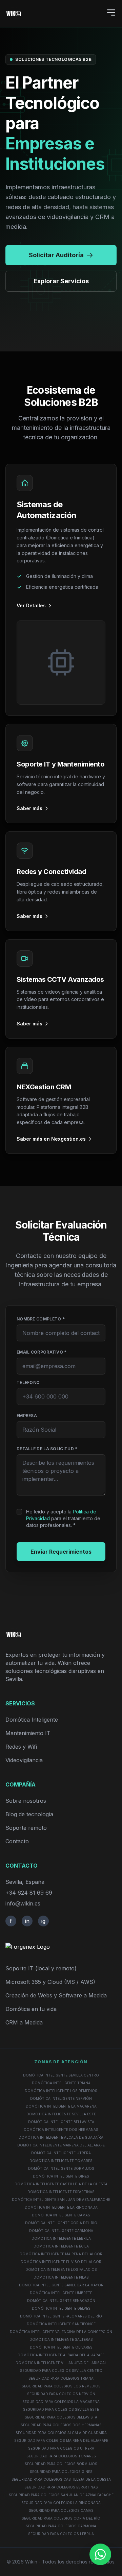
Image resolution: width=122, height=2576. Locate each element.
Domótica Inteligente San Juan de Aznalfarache (61, 2200)
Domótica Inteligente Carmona (61, 2231)
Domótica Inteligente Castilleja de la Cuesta (61, 2184)
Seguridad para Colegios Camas (61, 2510)
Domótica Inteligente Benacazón (61, 2301)
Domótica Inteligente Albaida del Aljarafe (61, 2355)
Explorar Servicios (61, 281)
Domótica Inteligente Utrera (61, 2153)
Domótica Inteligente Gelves (61, 2308)
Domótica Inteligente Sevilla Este (61, 2114)
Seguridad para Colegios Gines (61, 2472)
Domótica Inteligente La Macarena (61, 2106)
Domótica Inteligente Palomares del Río (61, 2316)
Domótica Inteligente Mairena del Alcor (61, 2254)
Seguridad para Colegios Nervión (61, 2394)
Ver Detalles (31, 605)
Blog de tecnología (29, 1814)
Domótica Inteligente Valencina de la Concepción (61, 2332)
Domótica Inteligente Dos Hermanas (61, 2130)
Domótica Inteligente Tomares (61, 2161)
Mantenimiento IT (28, 1733)
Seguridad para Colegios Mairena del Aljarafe (61, 2440)
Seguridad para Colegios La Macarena (61, 2402)
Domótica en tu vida (31, 2009)
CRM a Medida (24, 2022)
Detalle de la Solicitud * (47, 1449)
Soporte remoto (26, 1828)
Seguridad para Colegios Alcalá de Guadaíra (61, 2433)
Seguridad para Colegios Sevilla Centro (61, 2371)
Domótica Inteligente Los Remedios (61, 2091)
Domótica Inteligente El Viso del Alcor (61, 2262)
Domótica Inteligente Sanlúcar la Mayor (61, 2285)
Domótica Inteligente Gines (61, 2176)
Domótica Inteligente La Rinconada (61, 2207)
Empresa (27, 1416)
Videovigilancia (24, 1760)
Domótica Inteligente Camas (61, 2215)
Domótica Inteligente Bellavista (61, 2122)
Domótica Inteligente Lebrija (61, 2238)
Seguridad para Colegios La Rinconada (61, 2503)
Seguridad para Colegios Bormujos (61, 2464)
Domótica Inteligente (32, 1720)
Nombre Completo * (41, 1319)
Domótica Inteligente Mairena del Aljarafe (61, 2145)
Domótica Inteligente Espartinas (61, 2192)
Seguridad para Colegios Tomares (61, 2456)
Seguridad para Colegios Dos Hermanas (61, 2425)
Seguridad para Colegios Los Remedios (61, 2386)
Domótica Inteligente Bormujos (61, 2168)
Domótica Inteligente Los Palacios (61, 2269)
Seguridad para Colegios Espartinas (61, 2487)
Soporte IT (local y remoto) (41, 1968)
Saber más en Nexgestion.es (51, 1139)
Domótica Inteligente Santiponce (61, 2324)
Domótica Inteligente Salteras (61, 2339)
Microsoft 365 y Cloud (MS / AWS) (50, 1982)
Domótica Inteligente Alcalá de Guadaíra (61, 2137)
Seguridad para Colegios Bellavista (61, 2417)
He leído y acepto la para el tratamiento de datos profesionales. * (63, 1518)
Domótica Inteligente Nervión (61, 2098)
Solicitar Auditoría (56, 255)
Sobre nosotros (26, 1801)
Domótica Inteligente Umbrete (61, 2293)
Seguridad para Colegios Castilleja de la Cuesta (61, 2479)
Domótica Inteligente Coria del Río (61, 2223)
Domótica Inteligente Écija (61, 2246)
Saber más (29, 808)
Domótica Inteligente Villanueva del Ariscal (61, 2363)
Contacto (17, 1841)
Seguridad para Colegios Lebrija (61, 2534)
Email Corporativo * (42, 1352)
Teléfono (28, 1382)
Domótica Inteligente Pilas (61, 2277)
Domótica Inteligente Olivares (61, 2347)
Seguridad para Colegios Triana (61, 2378)
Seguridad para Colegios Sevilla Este (61, 2409)
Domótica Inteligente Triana (61, 2083)
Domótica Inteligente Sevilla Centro (61, 2075)
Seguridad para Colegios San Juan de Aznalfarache (61, 2495)
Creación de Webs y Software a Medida (56, 1995)
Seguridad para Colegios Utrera (61, 2448)
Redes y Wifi (21, 1747)
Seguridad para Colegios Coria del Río (61, 2518)
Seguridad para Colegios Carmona (61, 2526)
